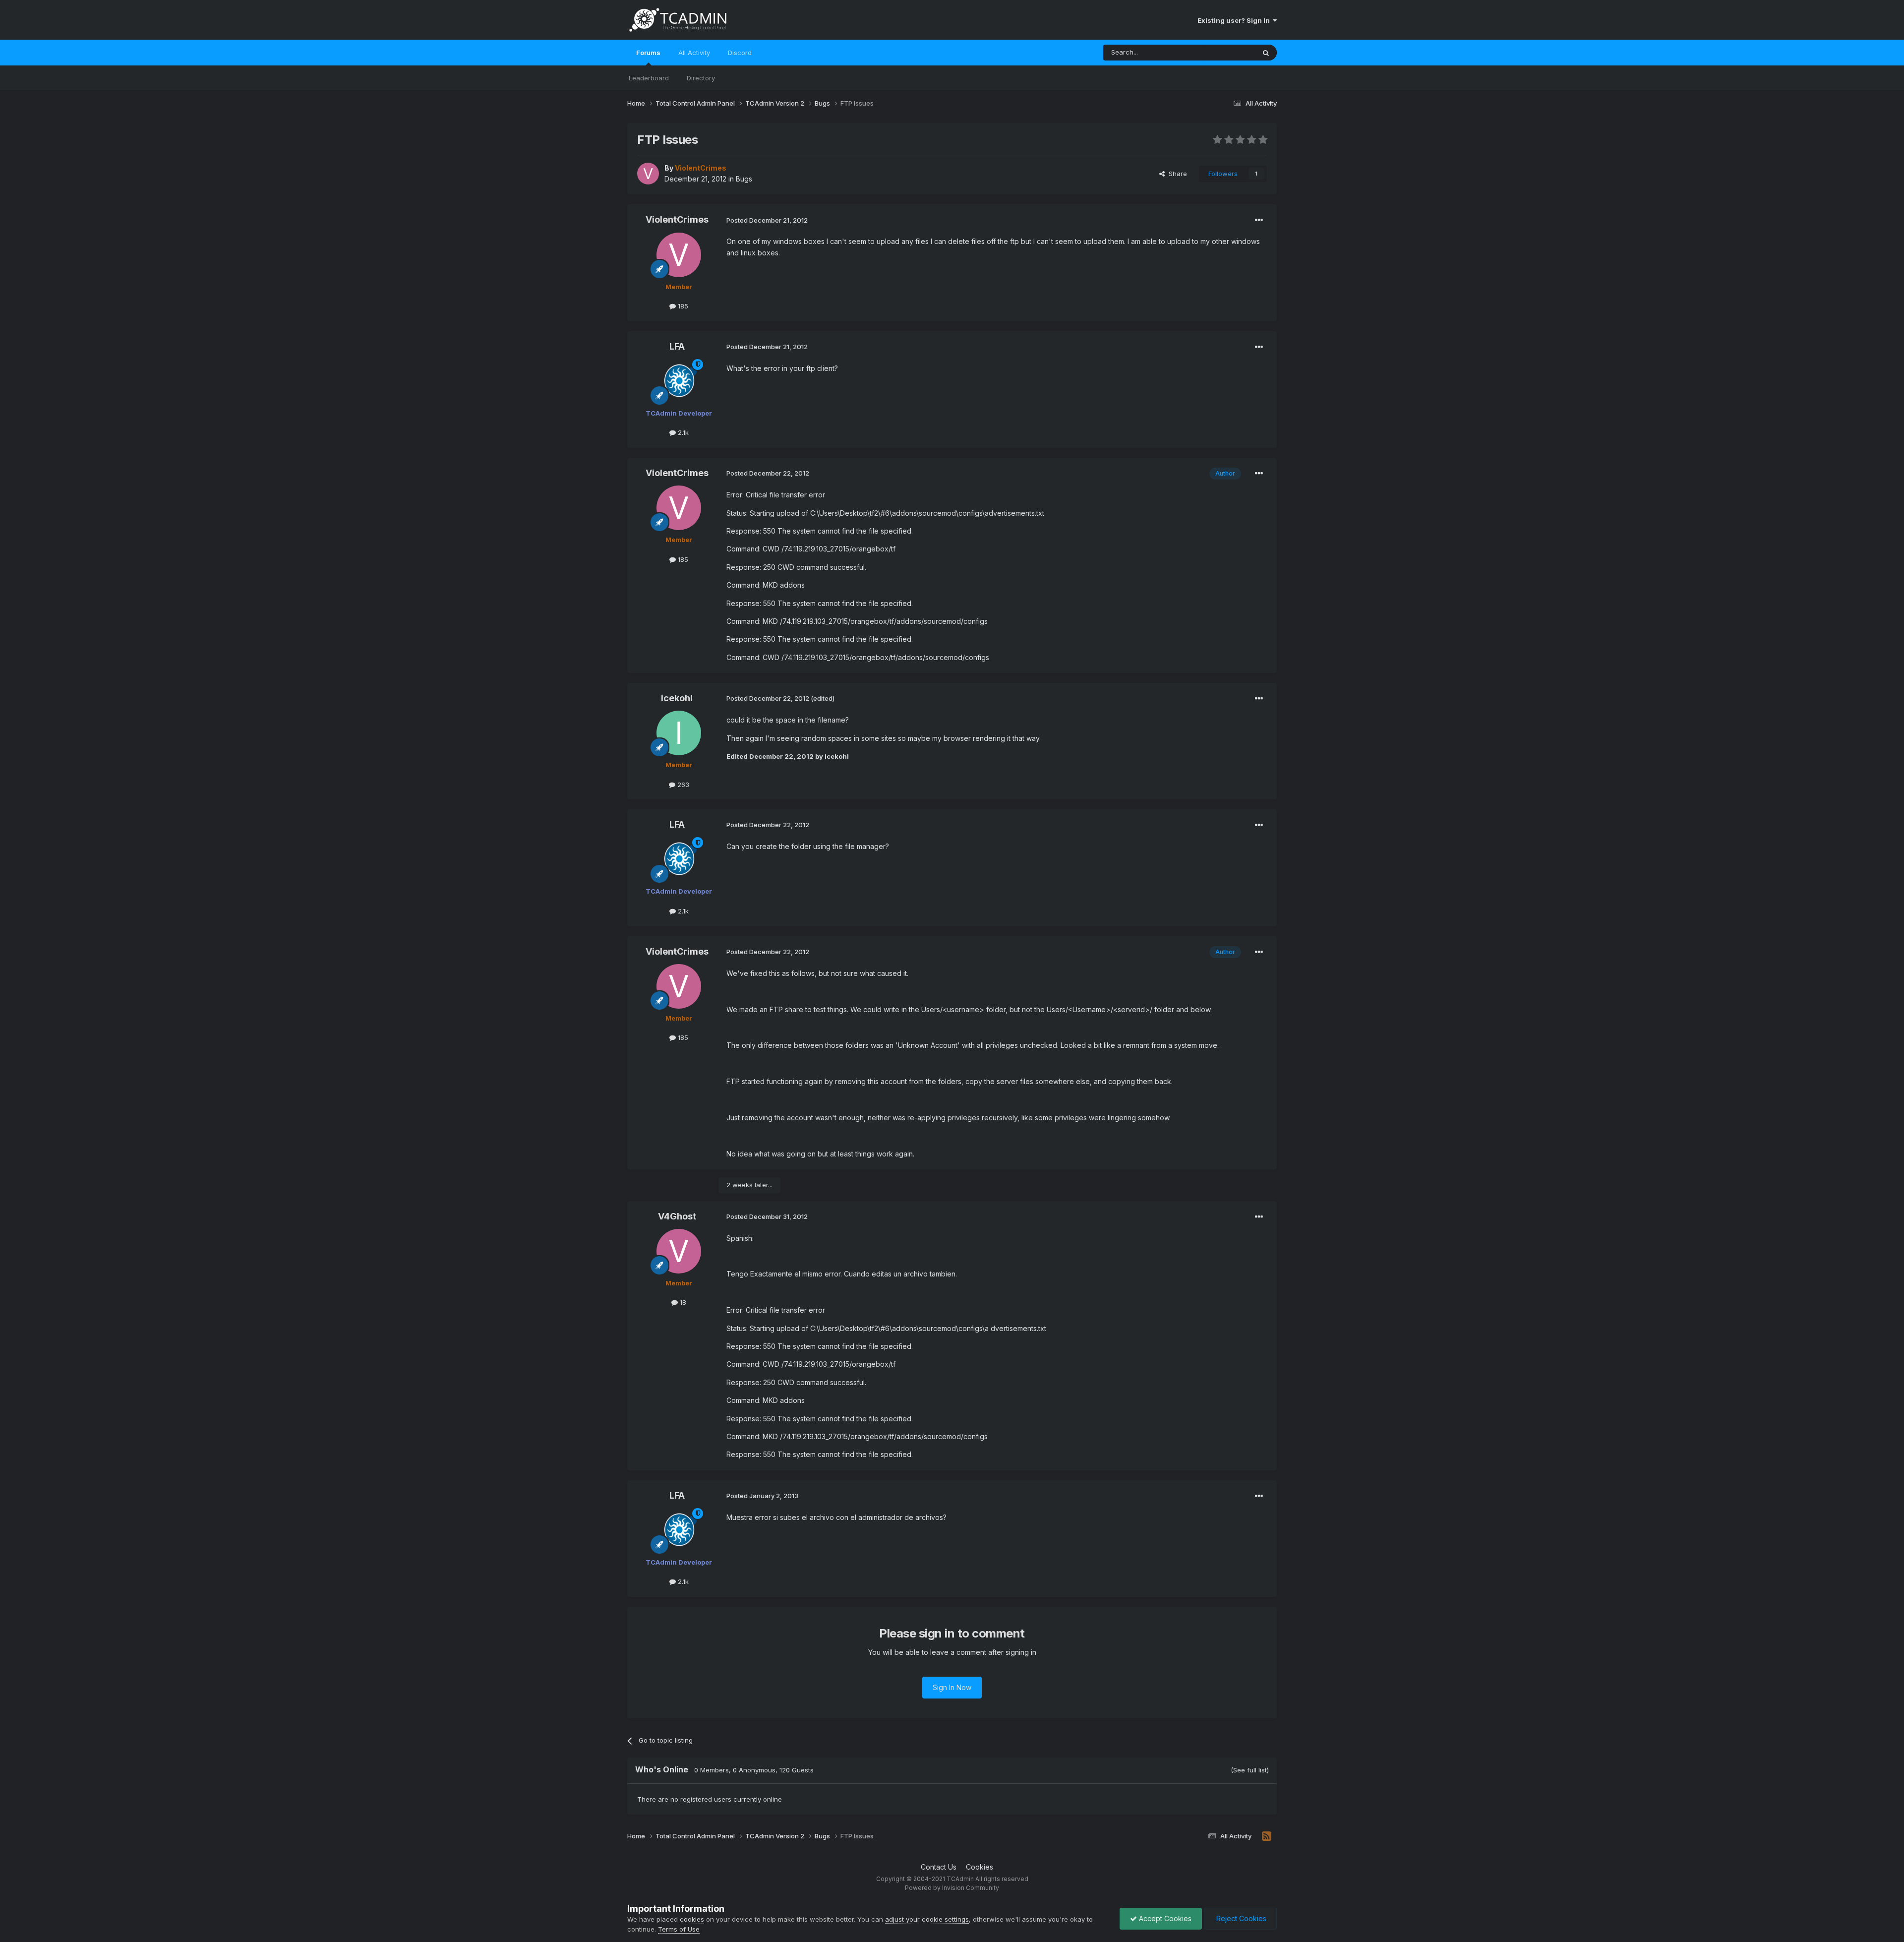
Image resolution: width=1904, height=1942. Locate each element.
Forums (648, 53)
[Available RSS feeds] (1267, 1836)
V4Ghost (677, 1216)
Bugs (744, 179)
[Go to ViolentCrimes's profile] (648, 174)
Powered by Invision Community (952, 1888)
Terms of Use (679, 1929)
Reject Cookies (1240, 1918)
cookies (692, 1919)
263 (682, 785)
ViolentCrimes (677, 219)
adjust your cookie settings (927, 1919)
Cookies (980, 1867)
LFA (677, 346)
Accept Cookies (1164, 1918)
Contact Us (939, 1867)
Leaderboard (649, 78)
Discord (740, 53)
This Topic (1226, 52)
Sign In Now (952, 1687)
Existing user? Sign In (1235, 20)
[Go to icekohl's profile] (679, 733)
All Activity (694, 53)
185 (682, 306)
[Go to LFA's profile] (679, 381)
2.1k (682, 432)
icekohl (677, 698)
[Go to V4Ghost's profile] (679, 1251)
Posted (767, 220)
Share (1176, 174)
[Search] (1266, 53)
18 (682, 1302)
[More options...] (1259, 220)
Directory (701, 78)
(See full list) (1250, 1770)
